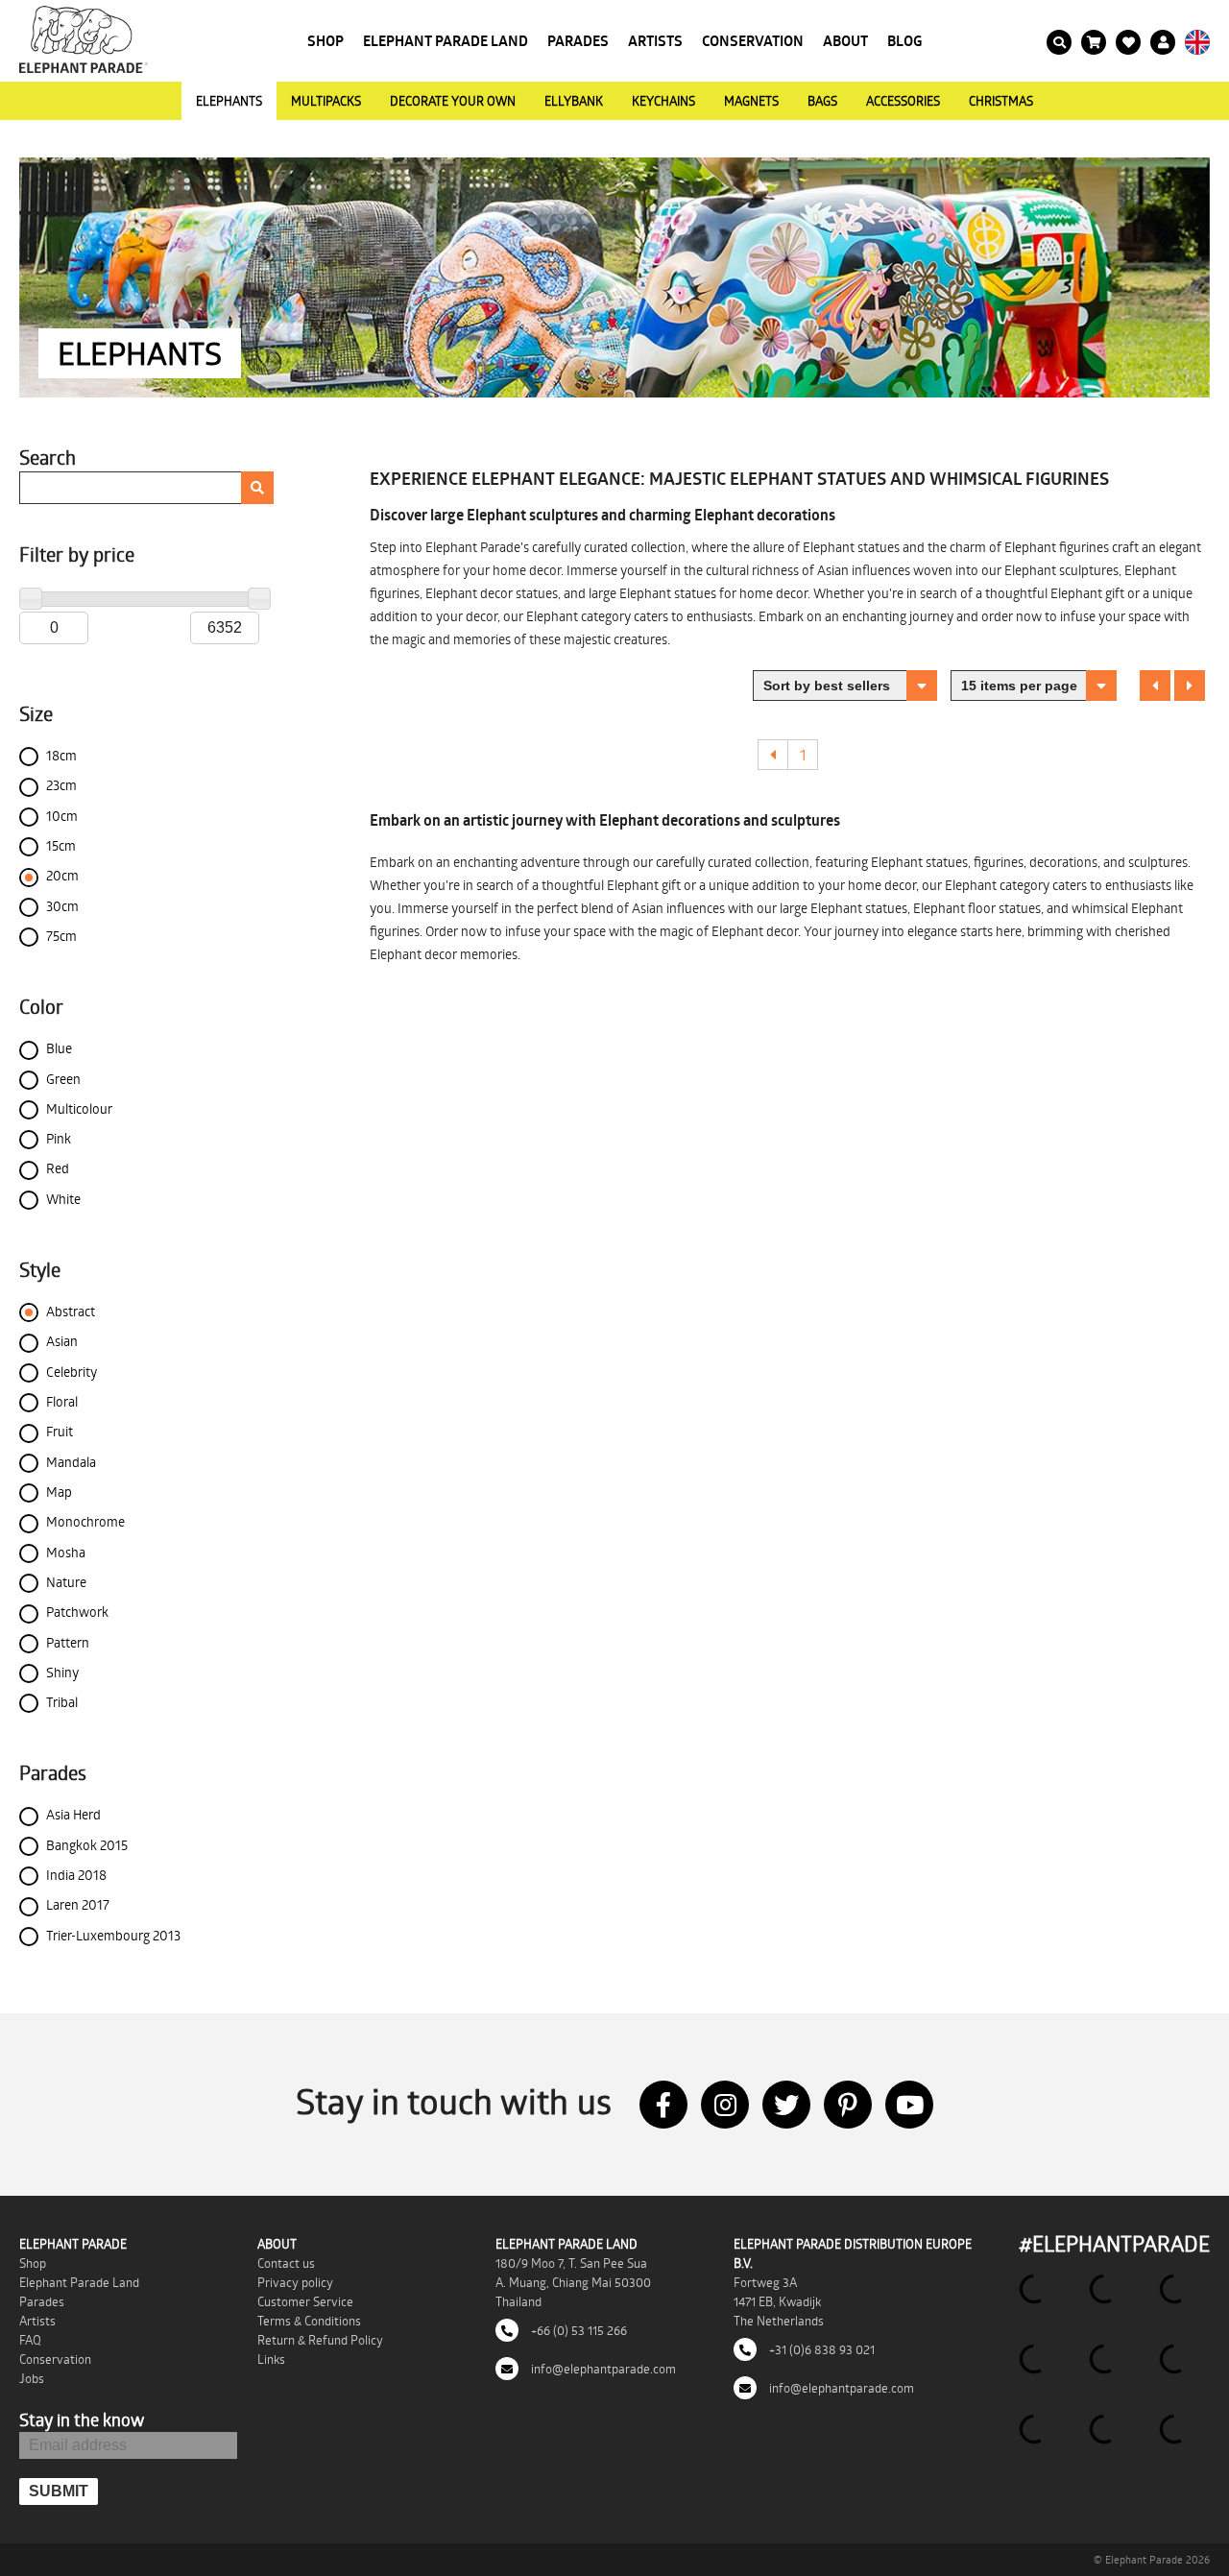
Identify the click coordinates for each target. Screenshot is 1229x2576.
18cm (61, 755)
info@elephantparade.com (602, 2369)
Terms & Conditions (309, 2321)
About (845, 41)
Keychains (663, 101)
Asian (62, 1341)
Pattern (68, 1642)
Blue (59, 1048)
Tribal (62, 1702)
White (63, 1199)
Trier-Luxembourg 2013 (113, 1935)
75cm (61, 936)
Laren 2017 (78, 1904)
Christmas (1001, 101)
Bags (822, 101)
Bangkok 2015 (87, 1845)
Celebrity (72, 1372)
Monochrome (85, 1521)
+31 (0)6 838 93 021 (820, 2349)
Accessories (903, 101)
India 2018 (76, 1875)
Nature (66, 1582)
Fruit (60, 1431)
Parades (578, 41)
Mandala (71, 1462)
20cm (62, 875)
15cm (61, 845)
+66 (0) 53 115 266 (578, 2330)
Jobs (32, 2378)
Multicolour (79, 1108)
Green (63, 1079)
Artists (655, 41)
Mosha (66, 1552)
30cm (62, 906)
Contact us (286, 2263)
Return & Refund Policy (320, 2340)
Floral (62, 1401)
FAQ (30, 2340)
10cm (62, 816)
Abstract (71, 1311)
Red (58, 1168)
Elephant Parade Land (446, 41)
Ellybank (574, 101)
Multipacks (326, 101)
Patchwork (77, 1612)
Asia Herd (73, 1814)
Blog (905, 41)
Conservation (753, 41)
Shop (325, 41)
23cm (61, 785)
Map (59, 1492)
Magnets (751, 101)
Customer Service (305, 2301)
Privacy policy (295, 2282)
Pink (59, 1138)
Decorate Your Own (453, 101)
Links (271, 2359)
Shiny (62, 1672)
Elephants (229, 101)
